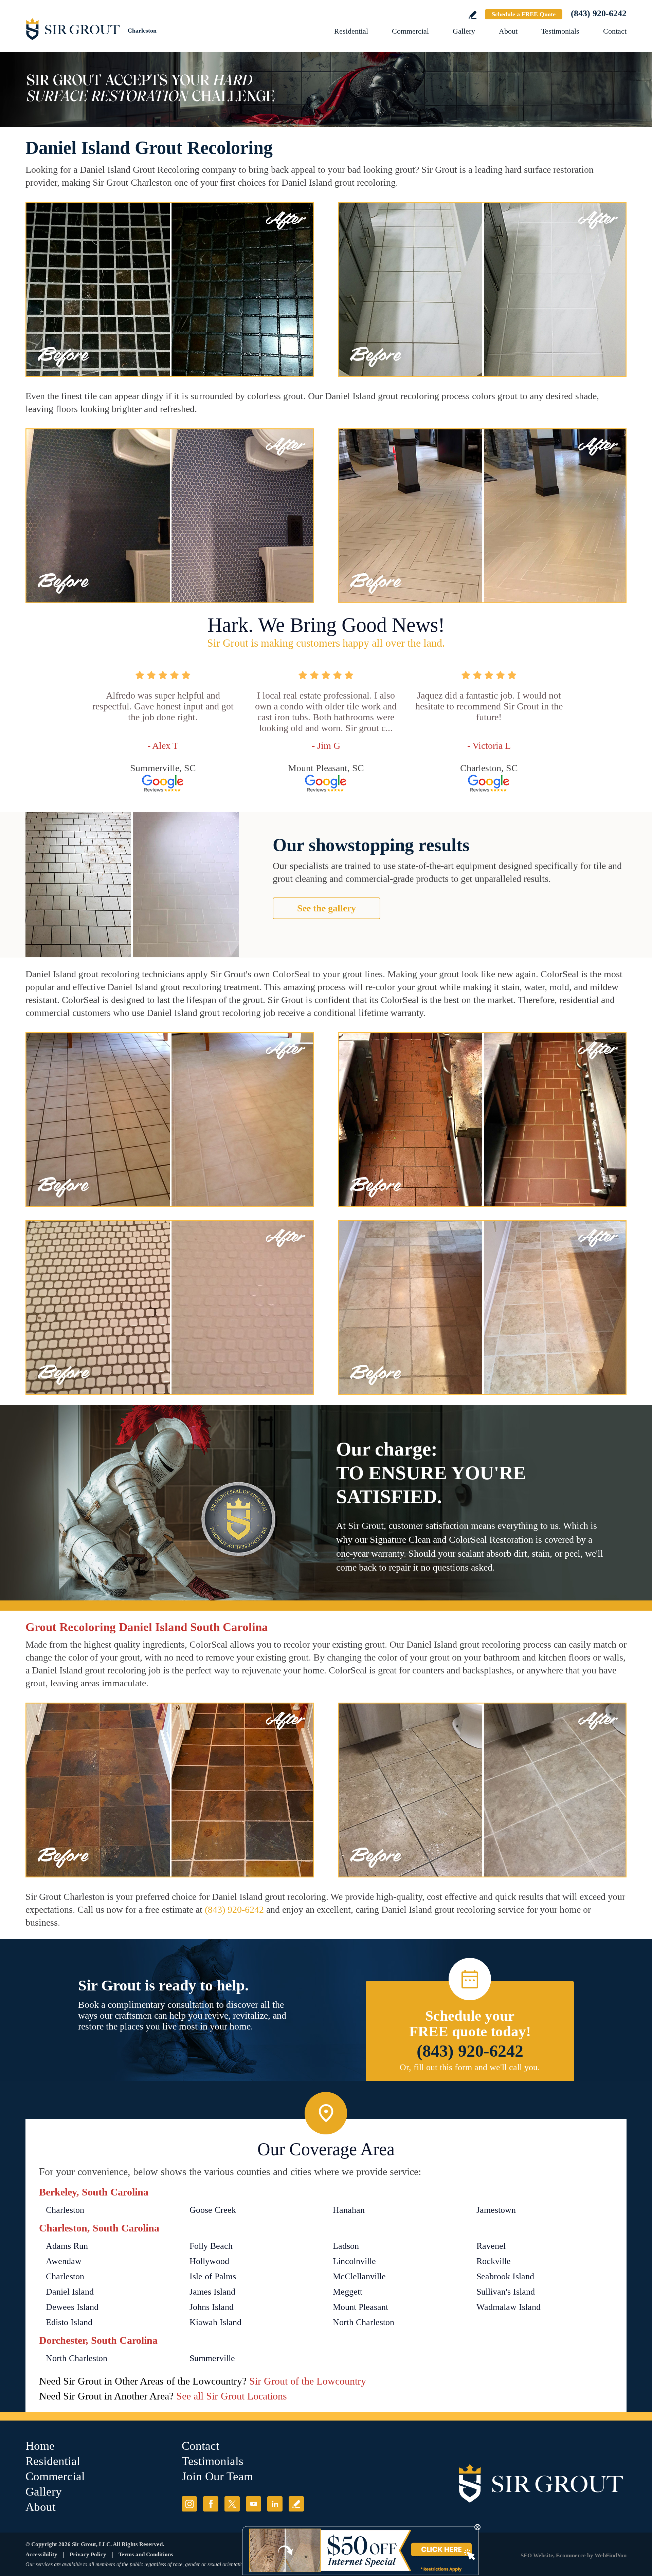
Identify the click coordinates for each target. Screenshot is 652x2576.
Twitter (232, 2504)
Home (40, 2446)
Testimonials (560, 31)
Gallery (464, 31)
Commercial (410, 31)
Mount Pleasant (360, 2307)
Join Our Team (217, 2476)
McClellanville (359, 2276)
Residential (351, 31)
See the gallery (327, 908)
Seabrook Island (505, 2276)
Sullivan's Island (506, 2292)
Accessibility (41, 2554)
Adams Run (67, 2246)
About (508, 31)
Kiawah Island (215, 2322)
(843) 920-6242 (599, 13)
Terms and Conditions (146, 2554)
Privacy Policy (88, 2554)
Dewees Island (72, 2307)
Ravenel (491, 2246)
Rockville (494, 2261)
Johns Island (212, 2307)
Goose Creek (213, 2210)
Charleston (65, 2210)
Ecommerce (571, 2555)
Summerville (212, 2358)
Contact (615, 31)
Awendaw (64, 2261)
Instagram (189, 2504)
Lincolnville (354, 2261)
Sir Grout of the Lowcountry (308, 2381)
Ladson (346, 2246)
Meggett (348, 2292)
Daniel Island (70, 2292)
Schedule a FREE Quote (524, 14)
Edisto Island (69, 2322)
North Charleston (364, 2322)
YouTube (253, 2504)
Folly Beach (211, 2246)
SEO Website (537, 2555)
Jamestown (496, 2210)
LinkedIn (275, 2504)
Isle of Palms (213, 2276)
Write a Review (473, 15)
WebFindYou (611, 2555)
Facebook (211, 2504)
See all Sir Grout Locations (232, 2396)
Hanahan (349, 2210)
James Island (212, 2292)
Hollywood (209, 2261)
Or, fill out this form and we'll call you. (470, 2067)
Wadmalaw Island (509, 2307)
